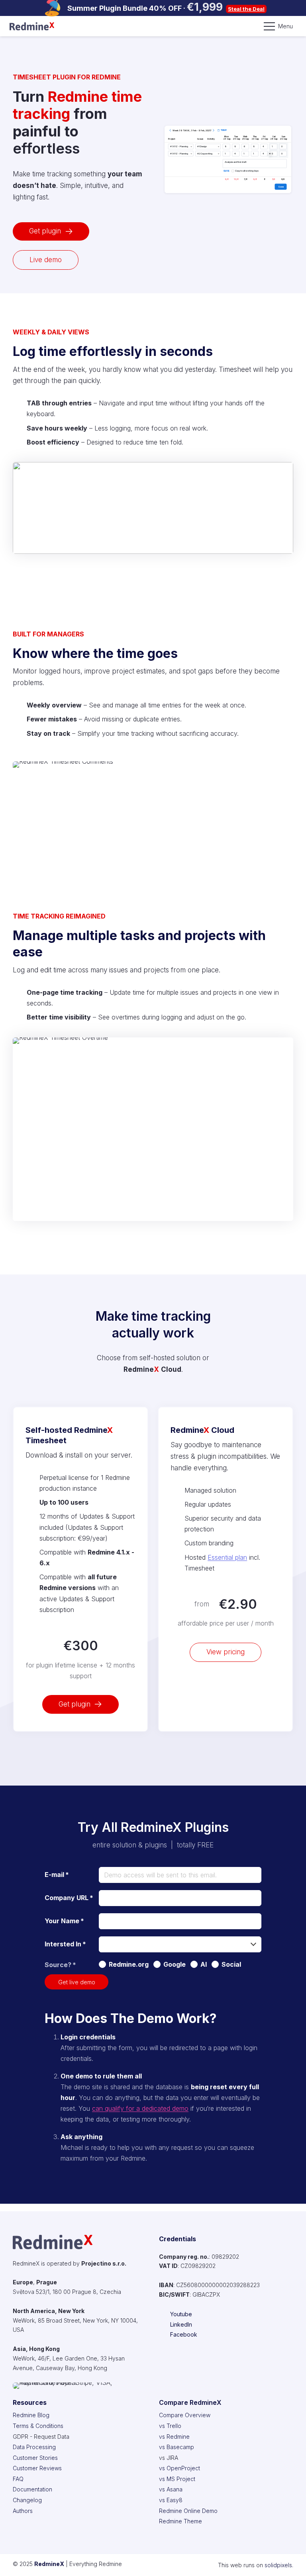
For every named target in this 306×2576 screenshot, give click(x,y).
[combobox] (180, 1944)
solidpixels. (279, 2565)
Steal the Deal (246, 9)
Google (175, 1964)
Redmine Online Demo (188, 2511)
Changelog (27, 2500)
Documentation (32, 2489)
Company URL (69, 1898)
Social (231, 1964)
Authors (23, 2511)
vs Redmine (174, 2437)
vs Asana (171, 2489)
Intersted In (65, 1944)
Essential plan (227, 1557)
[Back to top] (290, 2560)
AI (204, 1964)
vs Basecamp (177, 2447)
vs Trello (170, 2426)
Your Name (64, 1921)
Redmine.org (129, 1964)
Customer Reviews (37, 2468)
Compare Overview (185, 2415)
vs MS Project (177, 2479)
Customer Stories (35, 2458)
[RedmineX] (32, 26)
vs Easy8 (171, 2500)
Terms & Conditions (38, 2426)
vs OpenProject (179, 2468)
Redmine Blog (31, 2415)
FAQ (18, 2479)
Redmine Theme (180, 2521)
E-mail (57, 1875)
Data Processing (34, 2447)
